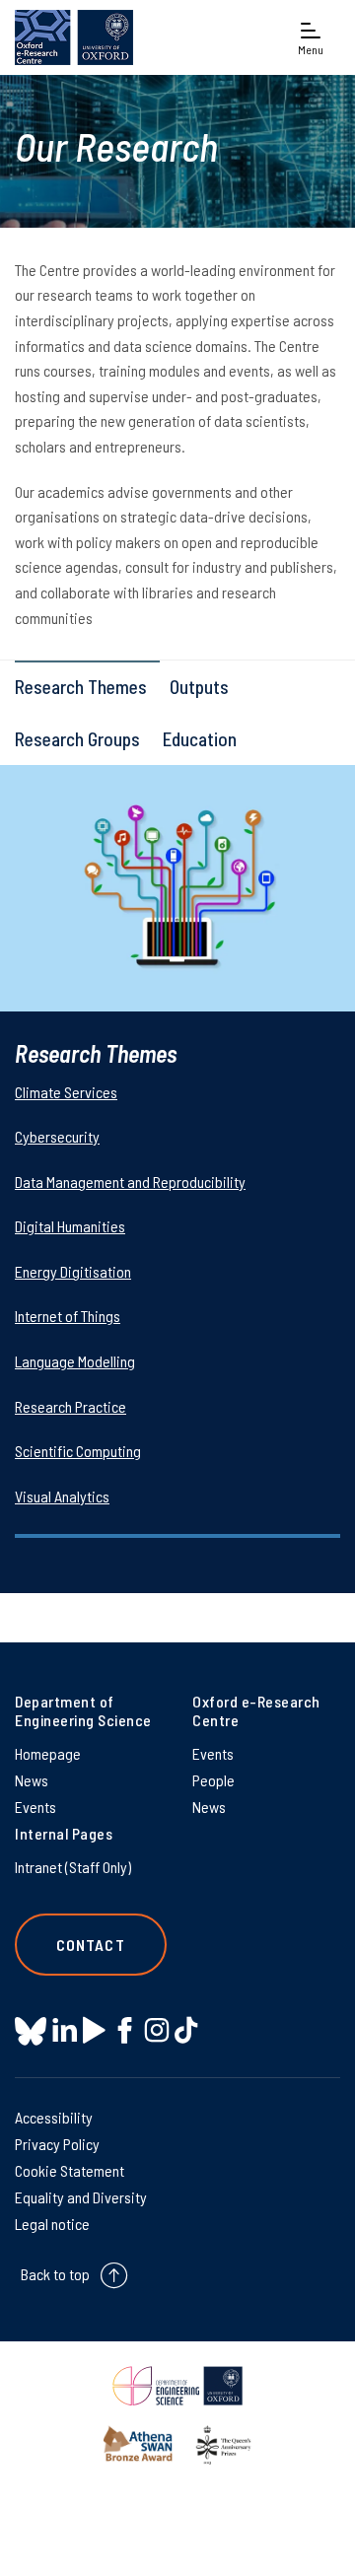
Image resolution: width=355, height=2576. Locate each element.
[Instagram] (156, 2030)
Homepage (48, 1753)
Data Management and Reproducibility (130, 1182)
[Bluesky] (31, 2032)
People (213, 1780)
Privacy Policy (57, 2144)
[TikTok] (186, 2030)
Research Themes (81, 687)
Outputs (199, 687)
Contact (91, 1945)
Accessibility (54, 2117)
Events (35, 1807)
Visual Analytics (62, 1496)
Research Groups (77, 739)
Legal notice (52, 2224)
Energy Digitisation (73, 1271)
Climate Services (66, 1092)
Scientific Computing (78, 1451)
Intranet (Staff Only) (73, 1867)
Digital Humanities (70, 1226)
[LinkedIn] (65, 2030)
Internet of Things (68, 1316)
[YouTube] (94, 2030)
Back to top (55, 2274)
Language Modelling (75, 1361)
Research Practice (71, 1406)
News (32, 1780)
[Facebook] (125, 2030)
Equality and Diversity (81, 2197)
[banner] (74, 37)
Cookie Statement (70, 2170)
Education (200, 739)
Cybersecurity (57, 1136)
